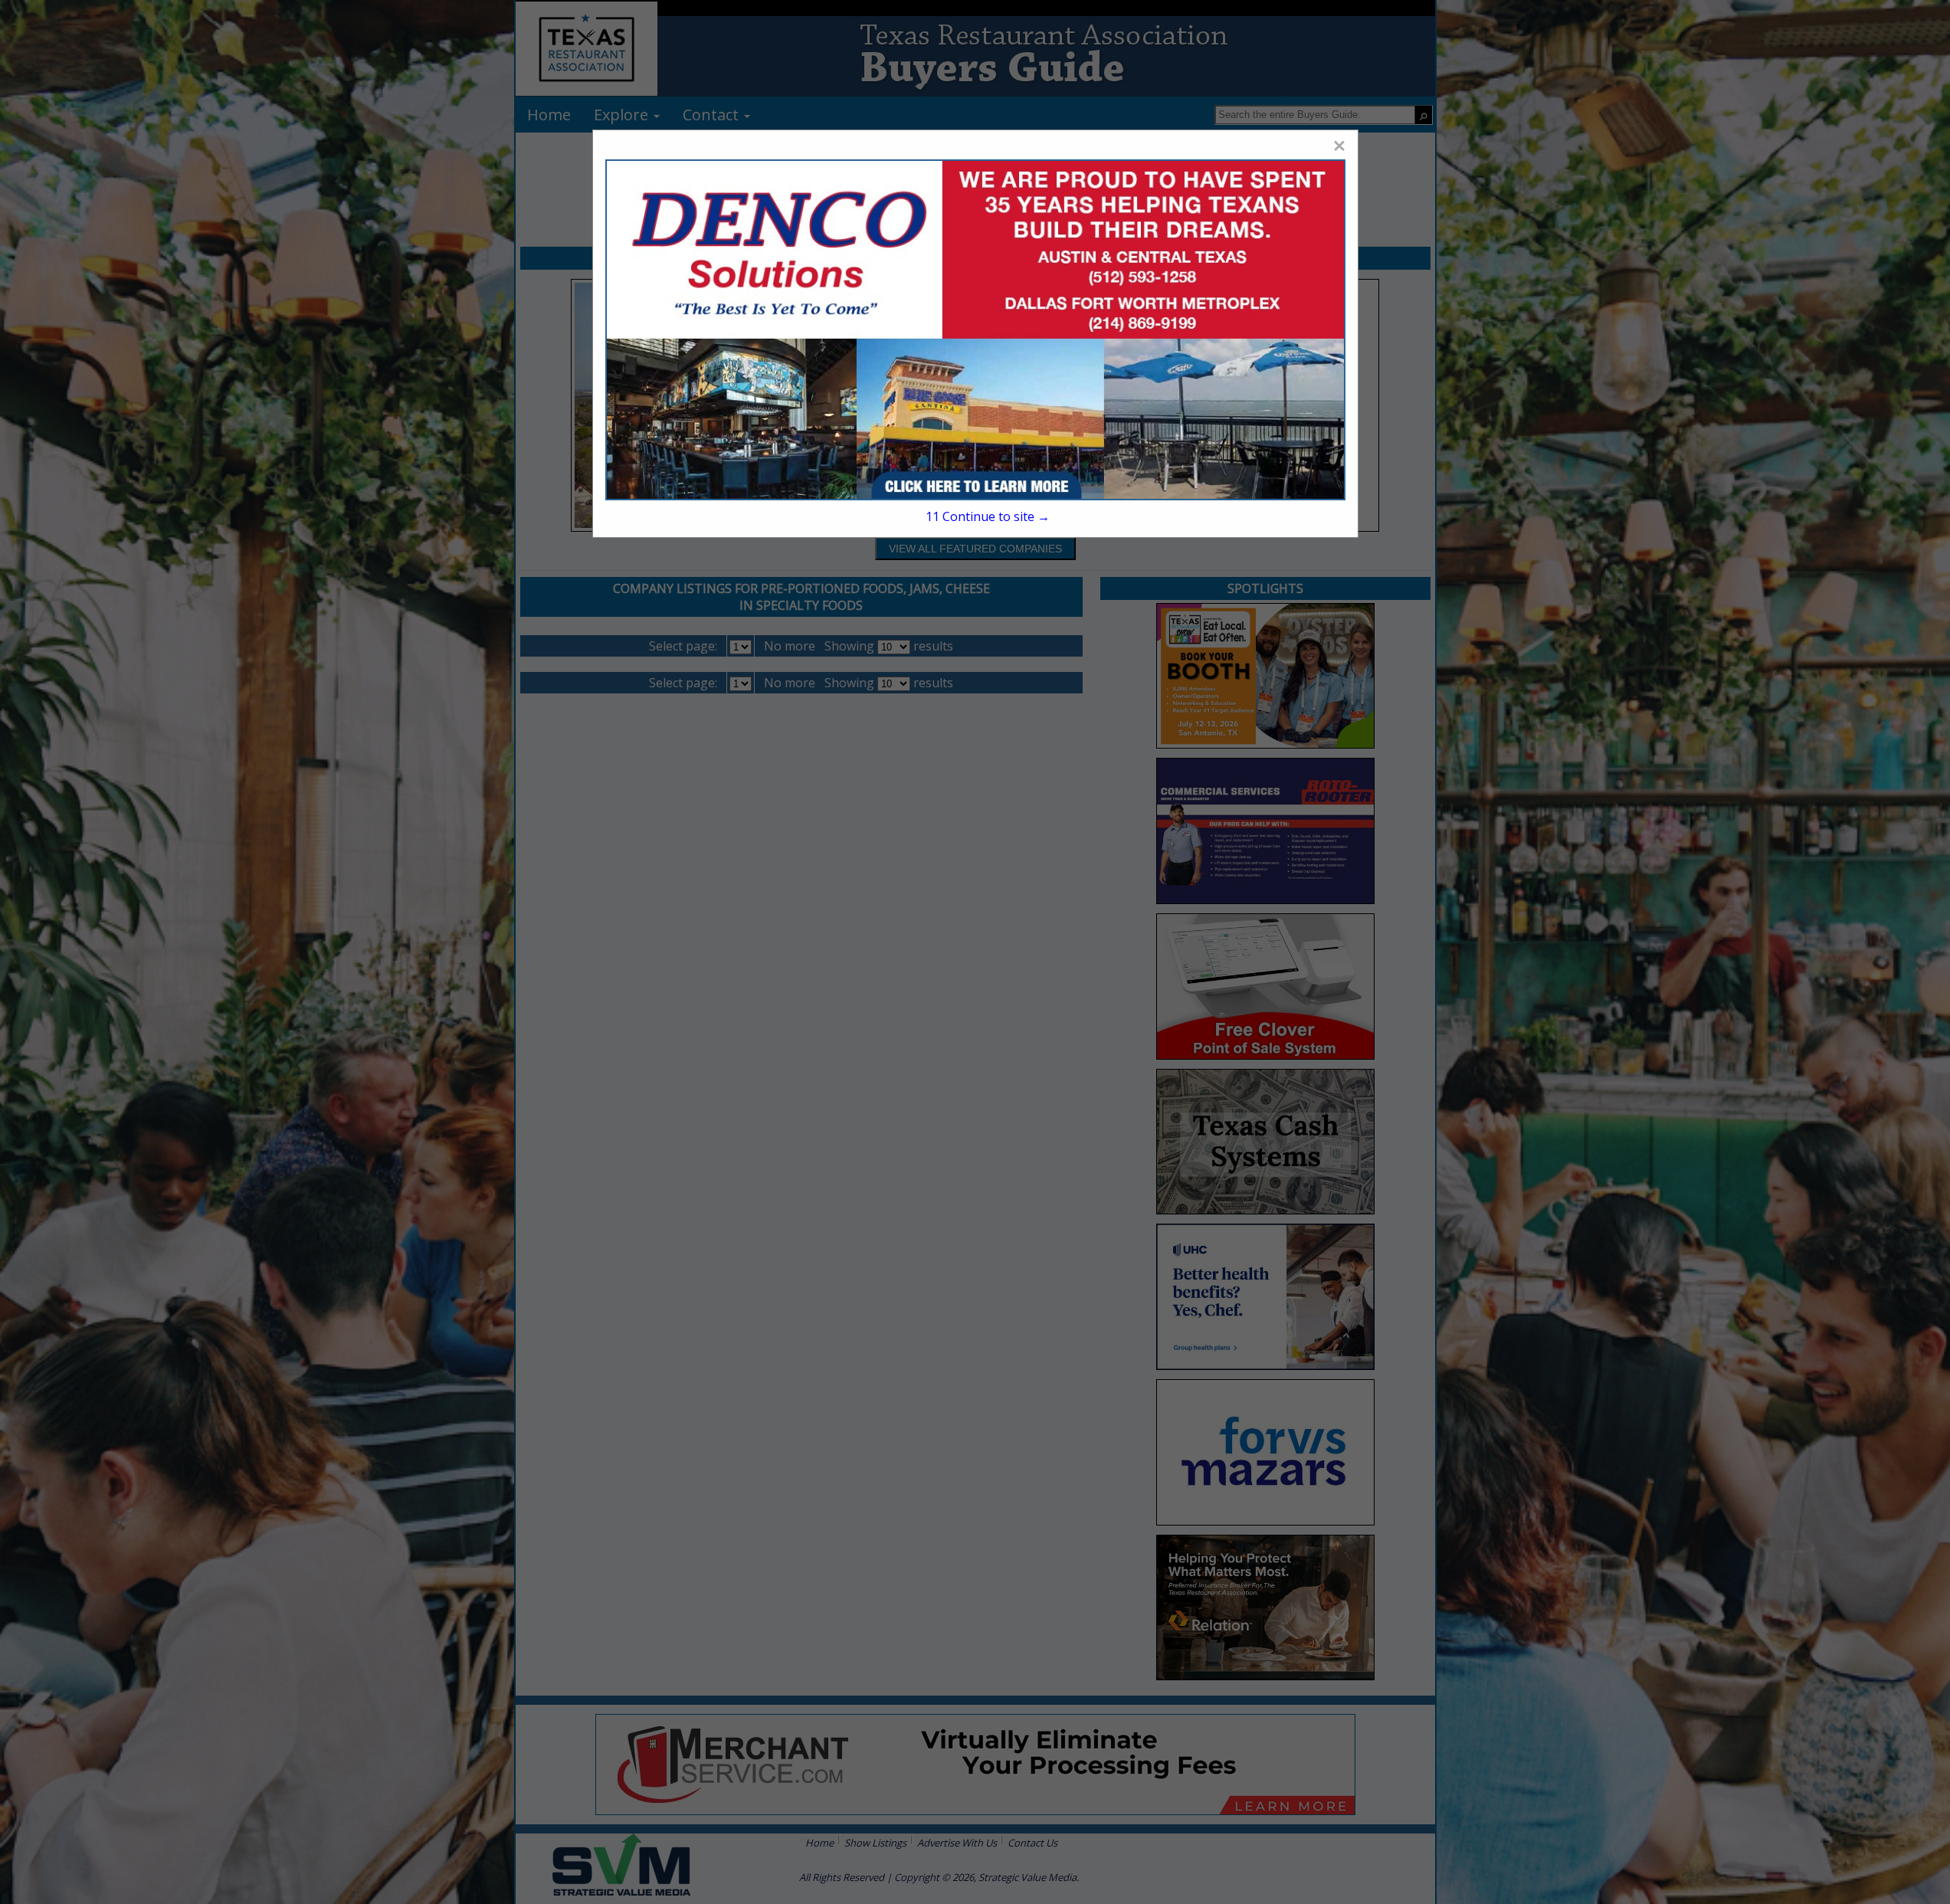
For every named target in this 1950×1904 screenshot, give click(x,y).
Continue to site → (987, 516)
